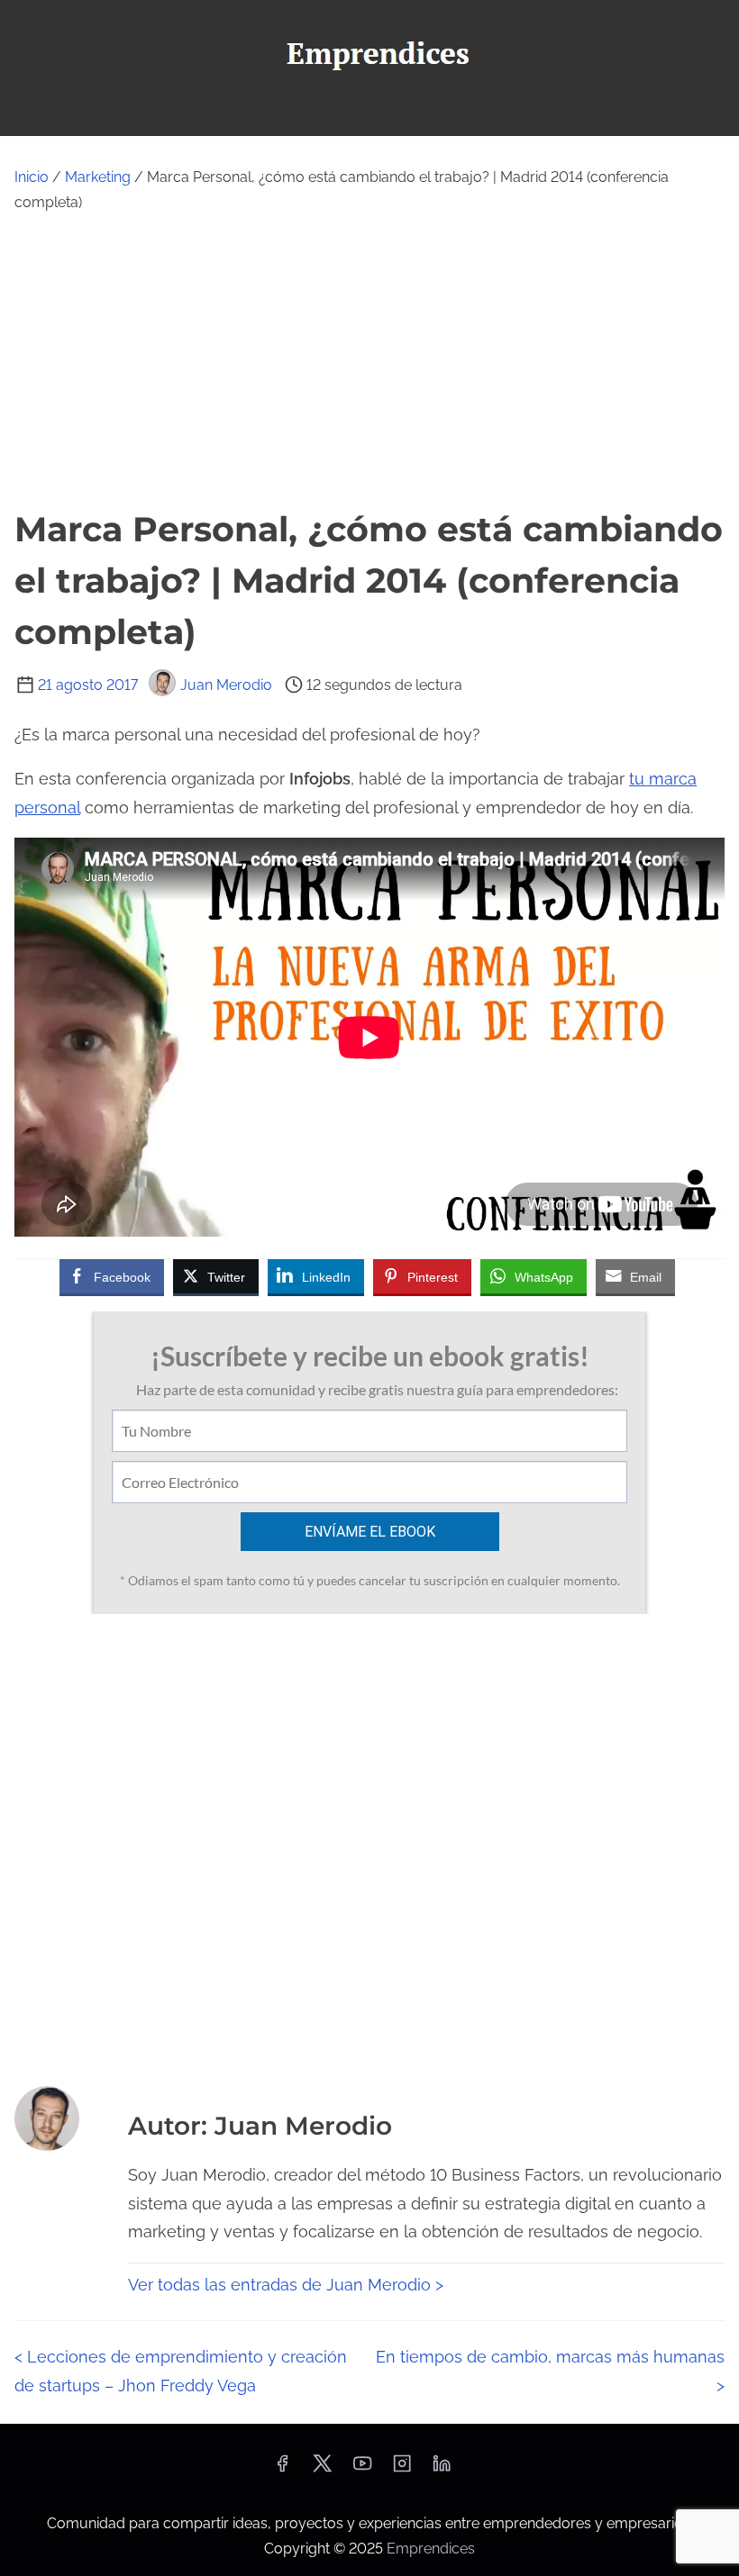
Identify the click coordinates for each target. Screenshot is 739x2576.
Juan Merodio (226, 685)
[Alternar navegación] (369, 114)
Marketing (98, 177)
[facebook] (282, 2469)
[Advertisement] (369, 359)
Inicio (32, 177)
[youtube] (362, 2469)
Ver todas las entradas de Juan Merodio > (286, 2285)
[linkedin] (442, 2469)
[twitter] (322, 2469)
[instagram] (402, 2469)
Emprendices (431, 2549)
